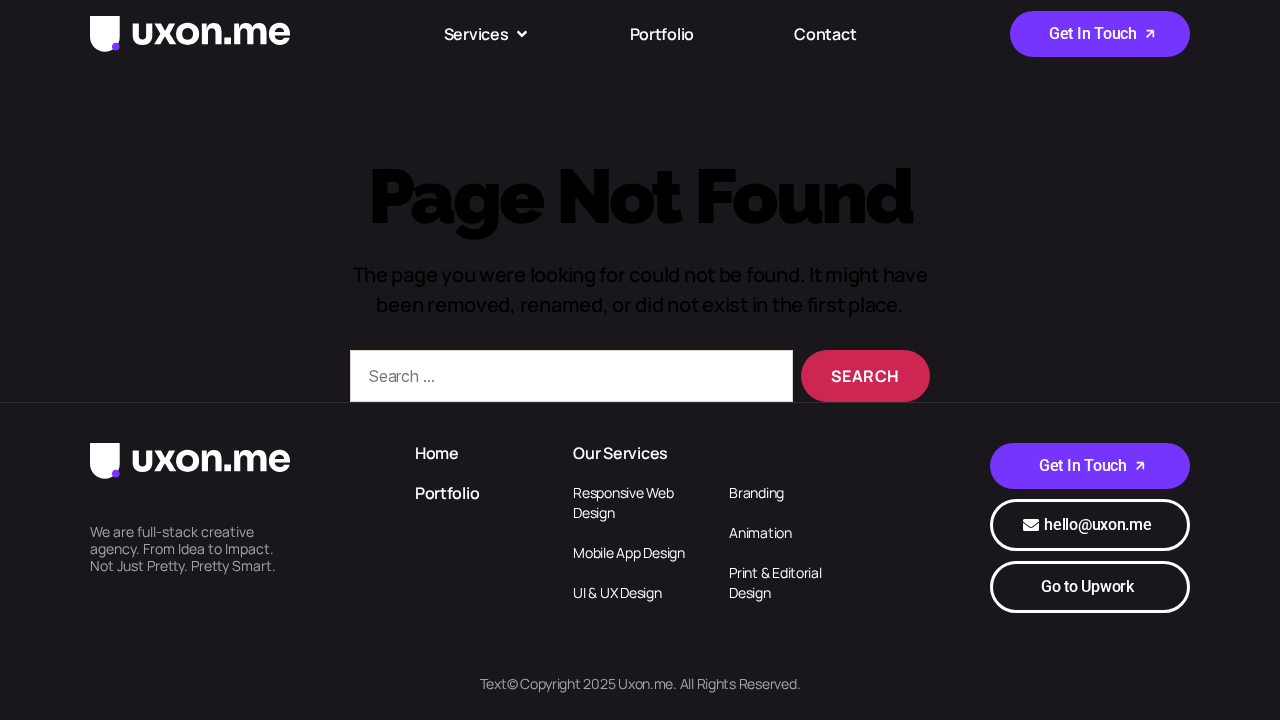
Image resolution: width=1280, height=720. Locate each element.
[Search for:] (567, 380)
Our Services (620, 453)
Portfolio (447, 493)
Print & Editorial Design (775, 582)
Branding (756, 492)
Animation (760, 532)
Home (437, 453)
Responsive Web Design (623, 502)
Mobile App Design (628, 552)
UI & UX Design (617, 592)
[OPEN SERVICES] (522, 34)
